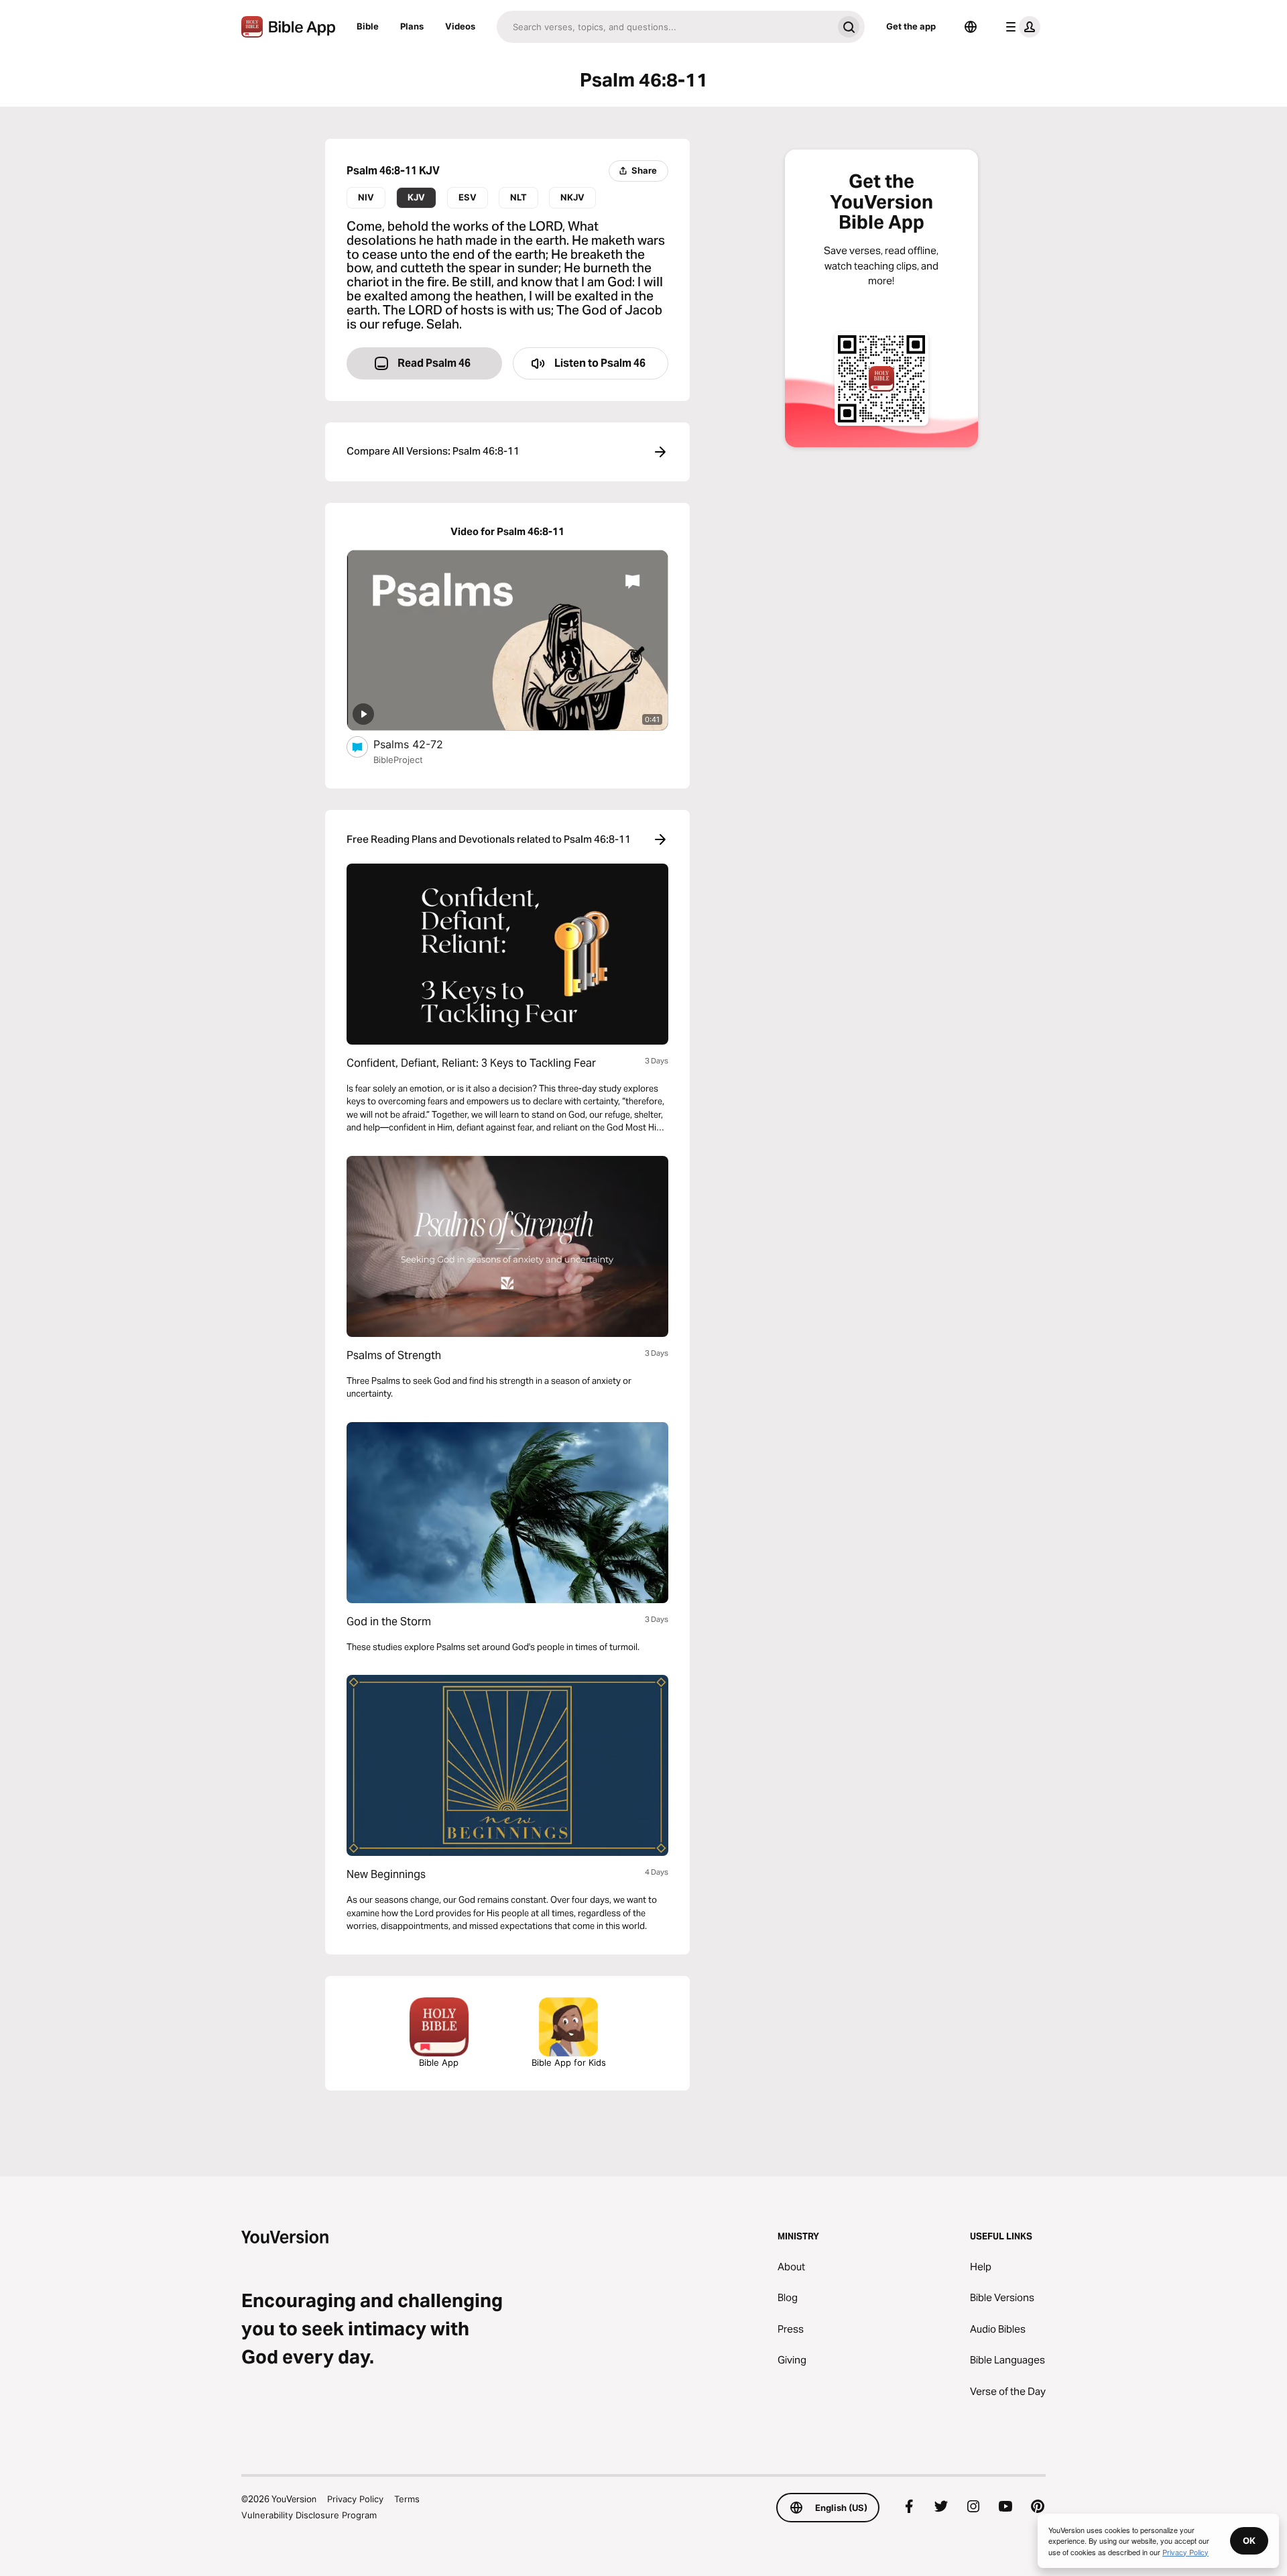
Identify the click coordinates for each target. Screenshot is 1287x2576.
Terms (407, 2499)
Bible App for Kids (569, 2062)
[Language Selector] (971, 27)
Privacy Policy (355, 2499)
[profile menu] (1020, 27)
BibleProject (398, 760)
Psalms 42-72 (421, 744)
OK (1249, 2540)
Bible (368, 26)
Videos (460, 26)
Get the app (911, 26)
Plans (412, 26)
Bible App (439, 2062)
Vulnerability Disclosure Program (309, 2515)
